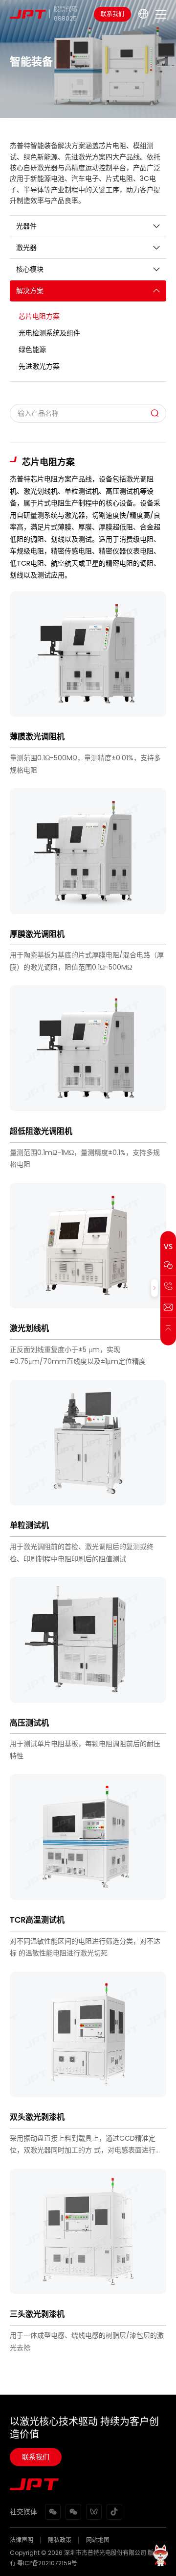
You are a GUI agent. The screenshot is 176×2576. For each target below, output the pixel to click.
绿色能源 (32, 350)
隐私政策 (60, 2540)
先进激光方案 (39, 366)
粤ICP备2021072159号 (47, 2563)
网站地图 (98, 2540)
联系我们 (112, 14)
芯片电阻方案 (39, 316)
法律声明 (22, 2540)
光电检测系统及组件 (49, 333)
